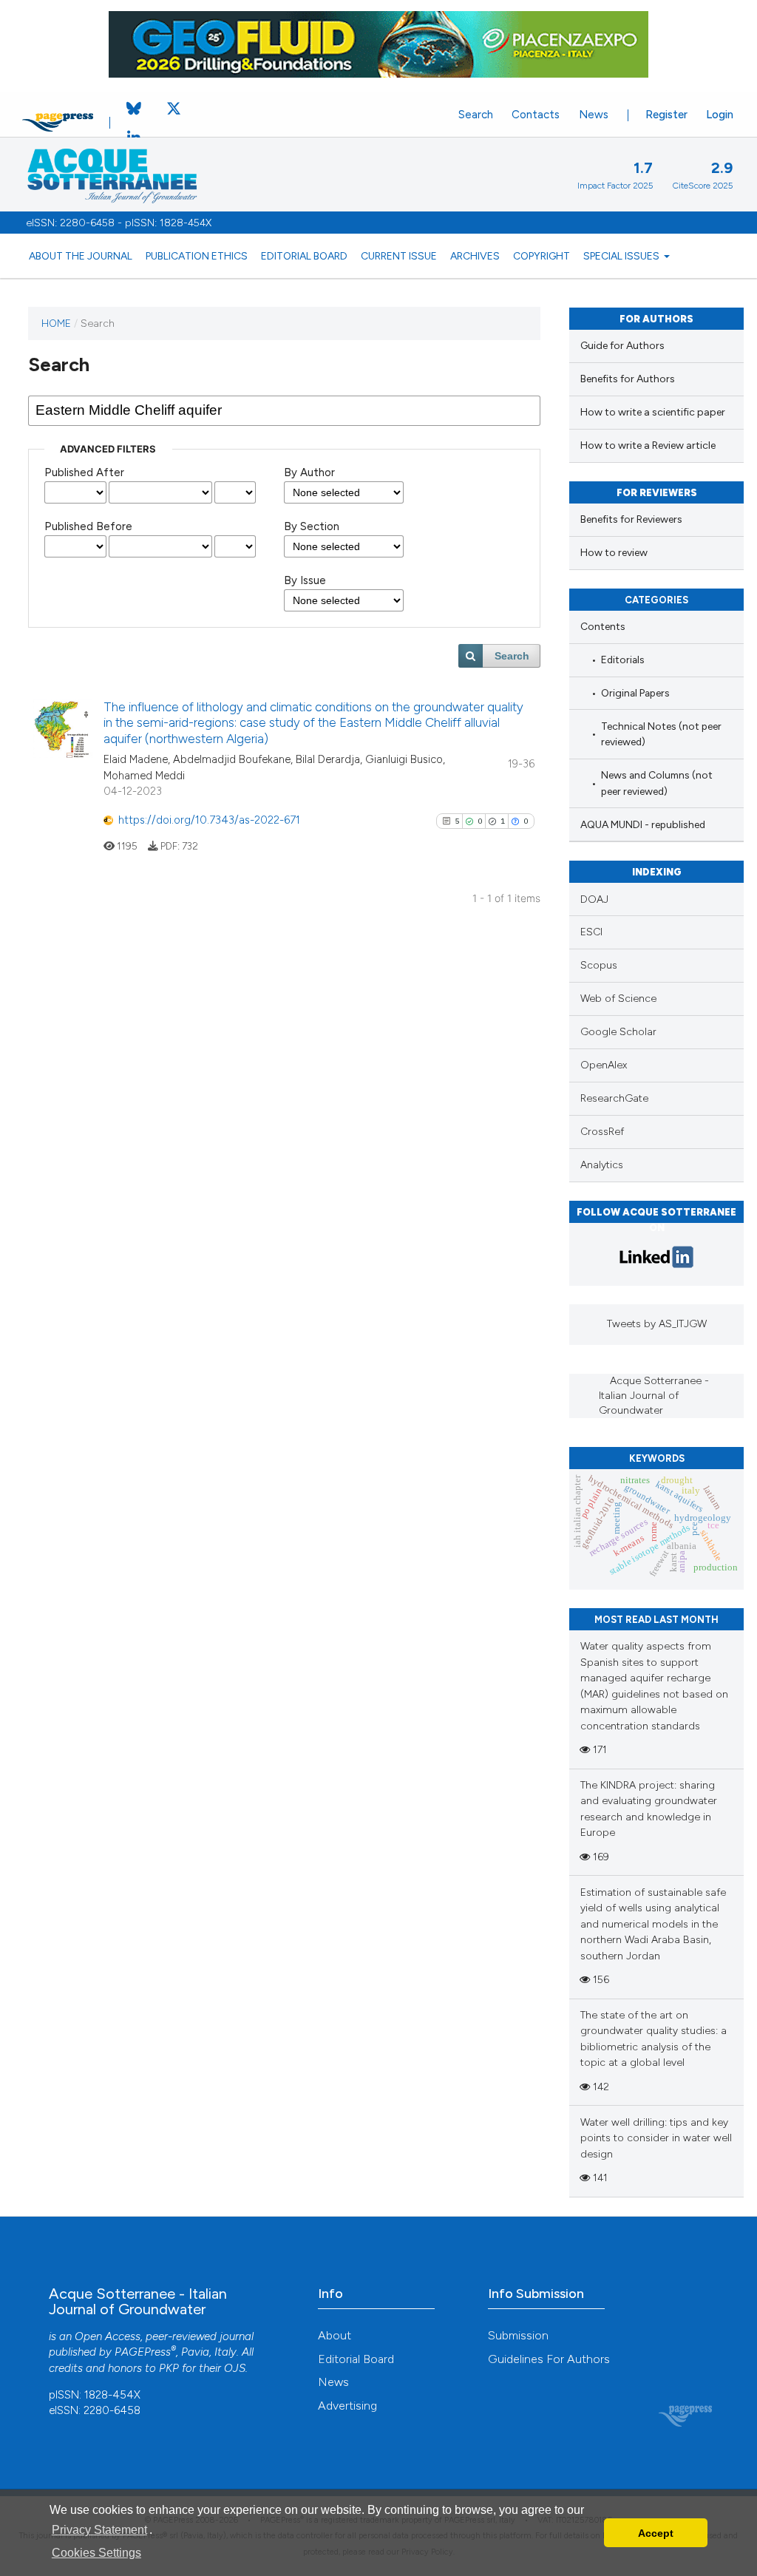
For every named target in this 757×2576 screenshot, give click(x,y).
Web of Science (618, 999)
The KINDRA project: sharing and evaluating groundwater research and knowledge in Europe (649, 1809)
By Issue (305, 580)
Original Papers (635, 693)
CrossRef (602, 1132)
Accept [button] (656, 2533)
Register (666, 115)
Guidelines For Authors (549, 2359)
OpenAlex (604, 1065)
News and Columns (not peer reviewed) (657, 783)
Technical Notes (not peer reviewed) (661, 734)
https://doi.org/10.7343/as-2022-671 (209, 820)
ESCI (591, 932)
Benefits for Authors (628, 379)
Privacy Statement (99, 2530)
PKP (169, 2368)
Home (56, 323)
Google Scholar (618, 1032)
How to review (614, 553)
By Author (309, 472)
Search (476, 115)
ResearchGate (614, 1098)
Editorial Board (304, 256)
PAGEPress (143, 2352)
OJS (235, 2368)
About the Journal (81, 256)
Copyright (542, 256)
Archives (475, 256)
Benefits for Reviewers (631, 519)
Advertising (347, 2406)
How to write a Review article (648, 445)
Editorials (623, 660)
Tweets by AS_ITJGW (657, 1324)
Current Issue (399, 256)
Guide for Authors (622, 346)
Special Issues (622, 256)
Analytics (602, 1165)
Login (720, 115)
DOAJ (594, 899)
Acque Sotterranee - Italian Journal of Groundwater (654, 1396)
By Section (312, 526)
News (594, 115)
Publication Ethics (197, 256)
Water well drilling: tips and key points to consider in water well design (656, 2138)
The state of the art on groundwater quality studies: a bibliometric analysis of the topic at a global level (654, 2039)
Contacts (536, 115)
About (335, 2335)
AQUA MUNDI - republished (643, 824)
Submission (518, 2335)
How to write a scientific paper (653, 412)
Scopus (599, 965)
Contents (603, 626)
